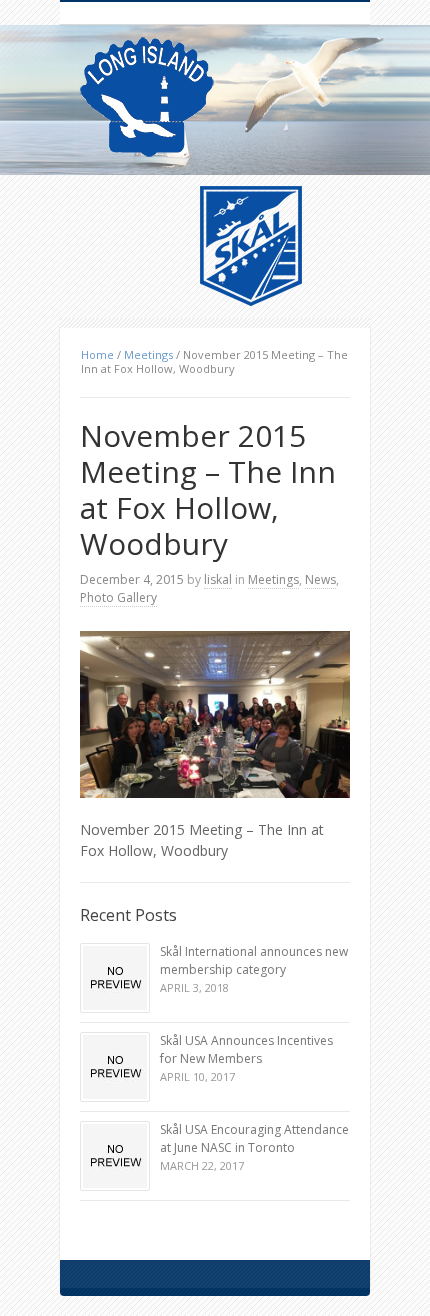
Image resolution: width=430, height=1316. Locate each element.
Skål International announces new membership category (254, 960)
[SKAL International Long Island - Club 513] (147, 97)
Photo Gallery (118, 597)
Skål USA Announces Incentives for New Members (246, 1049)
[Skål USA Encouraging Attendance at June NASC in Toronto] (115, 1156)
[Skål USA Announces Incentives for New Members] (115, 1067)
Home (97, 354)
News (320, 579)
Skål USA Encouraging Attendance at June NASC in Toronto (254, 1138)
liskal (218, 579)
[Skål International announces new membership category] (115, 978)
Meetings (148, 354)
